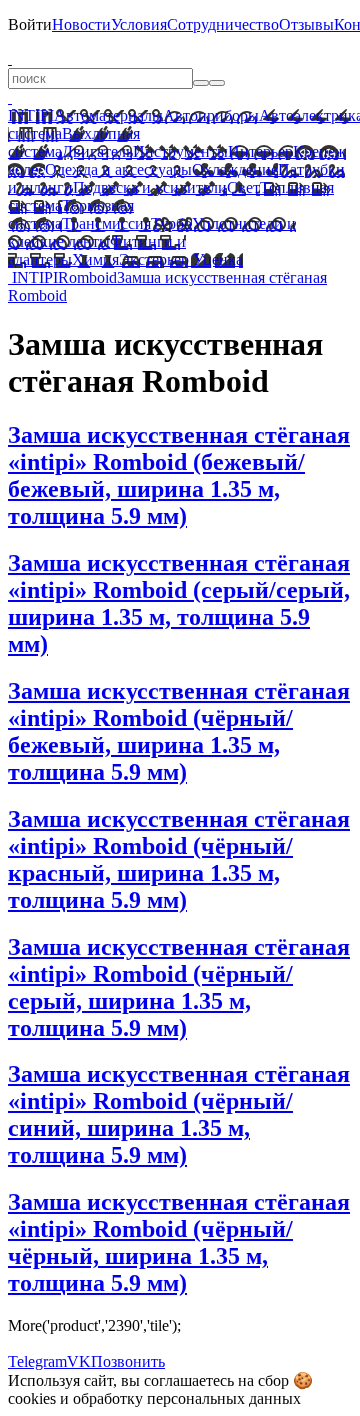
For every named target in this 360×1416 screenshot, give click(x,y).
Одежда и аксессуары (118, 169)
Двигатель (97, 151)
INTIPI (31, 115)
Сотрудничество (223, 24)
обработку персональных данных (187, 1398)
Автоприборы (211, 115)
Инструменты (180, 151)
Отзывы (306, 24)
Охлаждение (235, 169)
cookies (32, 1398)
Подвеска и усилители (150, 187)
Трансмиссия (106, 223)
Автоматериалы (108, 115)
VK (79, 1361)
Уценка (216, 259)
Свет (243, 187)
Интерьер (260, 151)
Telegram (37, 1361)
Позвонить (128, 1361)
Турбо (171, 223)
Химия (95, 259)
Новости (81, 24)
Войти (30, 24)
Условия (139, 24)
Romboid (87, 277)
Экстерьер (154, 259)
